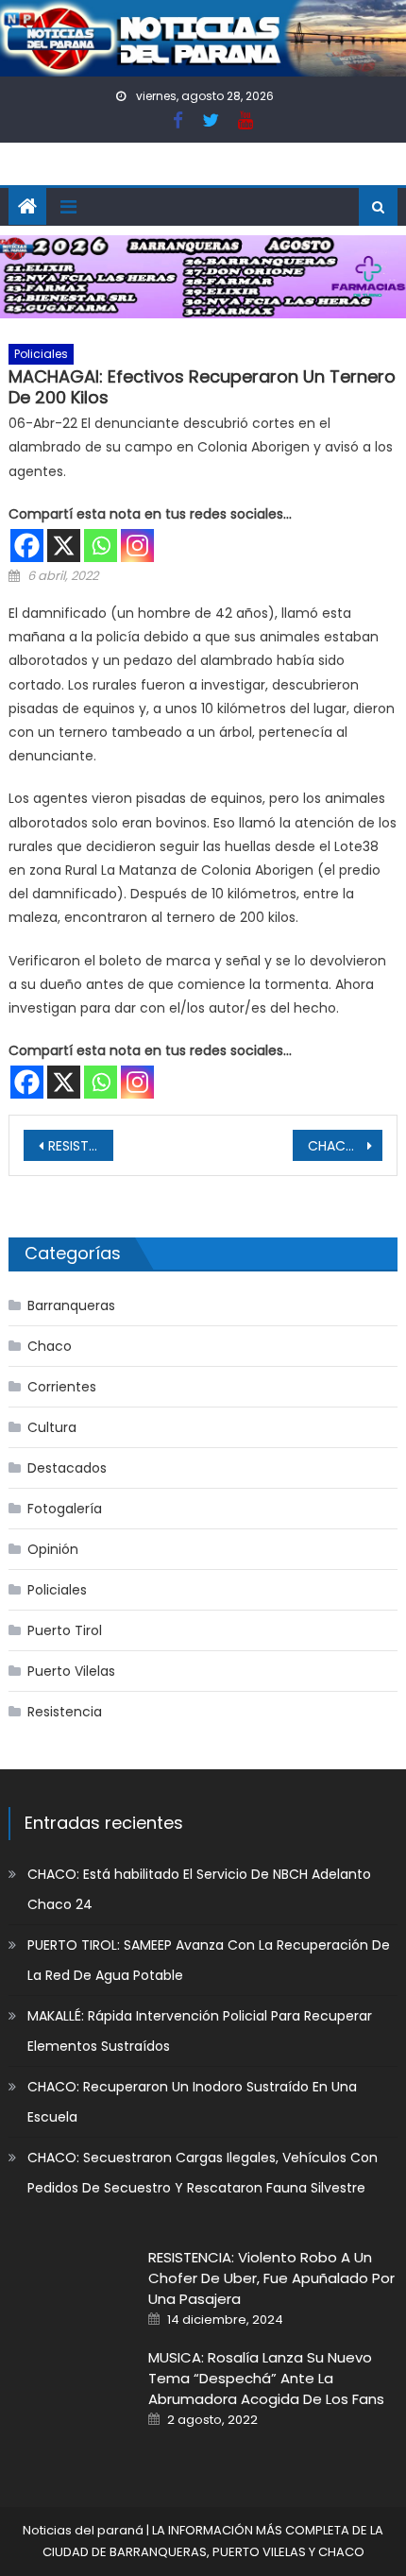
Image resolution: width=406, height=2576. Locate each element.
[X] (64, 546)
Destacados (67, 1468)
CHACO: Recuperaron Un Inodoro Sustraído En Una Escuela (192, 2102)
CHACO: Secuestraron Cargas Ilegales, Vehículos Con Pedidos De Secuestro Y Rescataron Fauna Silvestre (203, 2173)
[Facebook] (27, 546)
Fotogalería (65, 1509)
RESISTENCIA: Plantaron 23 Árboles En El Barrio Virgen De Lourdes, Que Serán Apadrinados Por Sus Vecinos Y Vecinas (81, 1146)
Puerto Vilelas (71, 1671)
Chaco (50, 1346)
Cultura (52, 1427)
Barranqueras (71, 1305)
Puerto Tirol (65, 1630)
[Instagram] (137, 546)
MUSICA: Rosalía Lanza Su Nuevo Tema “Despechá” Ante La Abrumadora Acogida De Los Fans (266, 2378)
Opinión (53, 1549)
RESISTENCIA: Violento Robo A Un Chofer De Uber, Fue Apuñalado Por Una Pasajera (271, 2278)
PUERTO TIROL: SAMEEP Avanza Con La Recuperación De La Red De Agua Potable (209, 1960)
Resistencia (65, 1712)
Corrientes (62, 1387)
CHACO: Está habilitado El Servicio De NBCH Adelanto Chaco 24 (199, 1889)
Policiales (41, 354)
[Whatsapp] (101, 546)
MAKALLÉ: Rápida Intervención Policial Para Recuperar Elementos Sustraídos (200, 2031)
